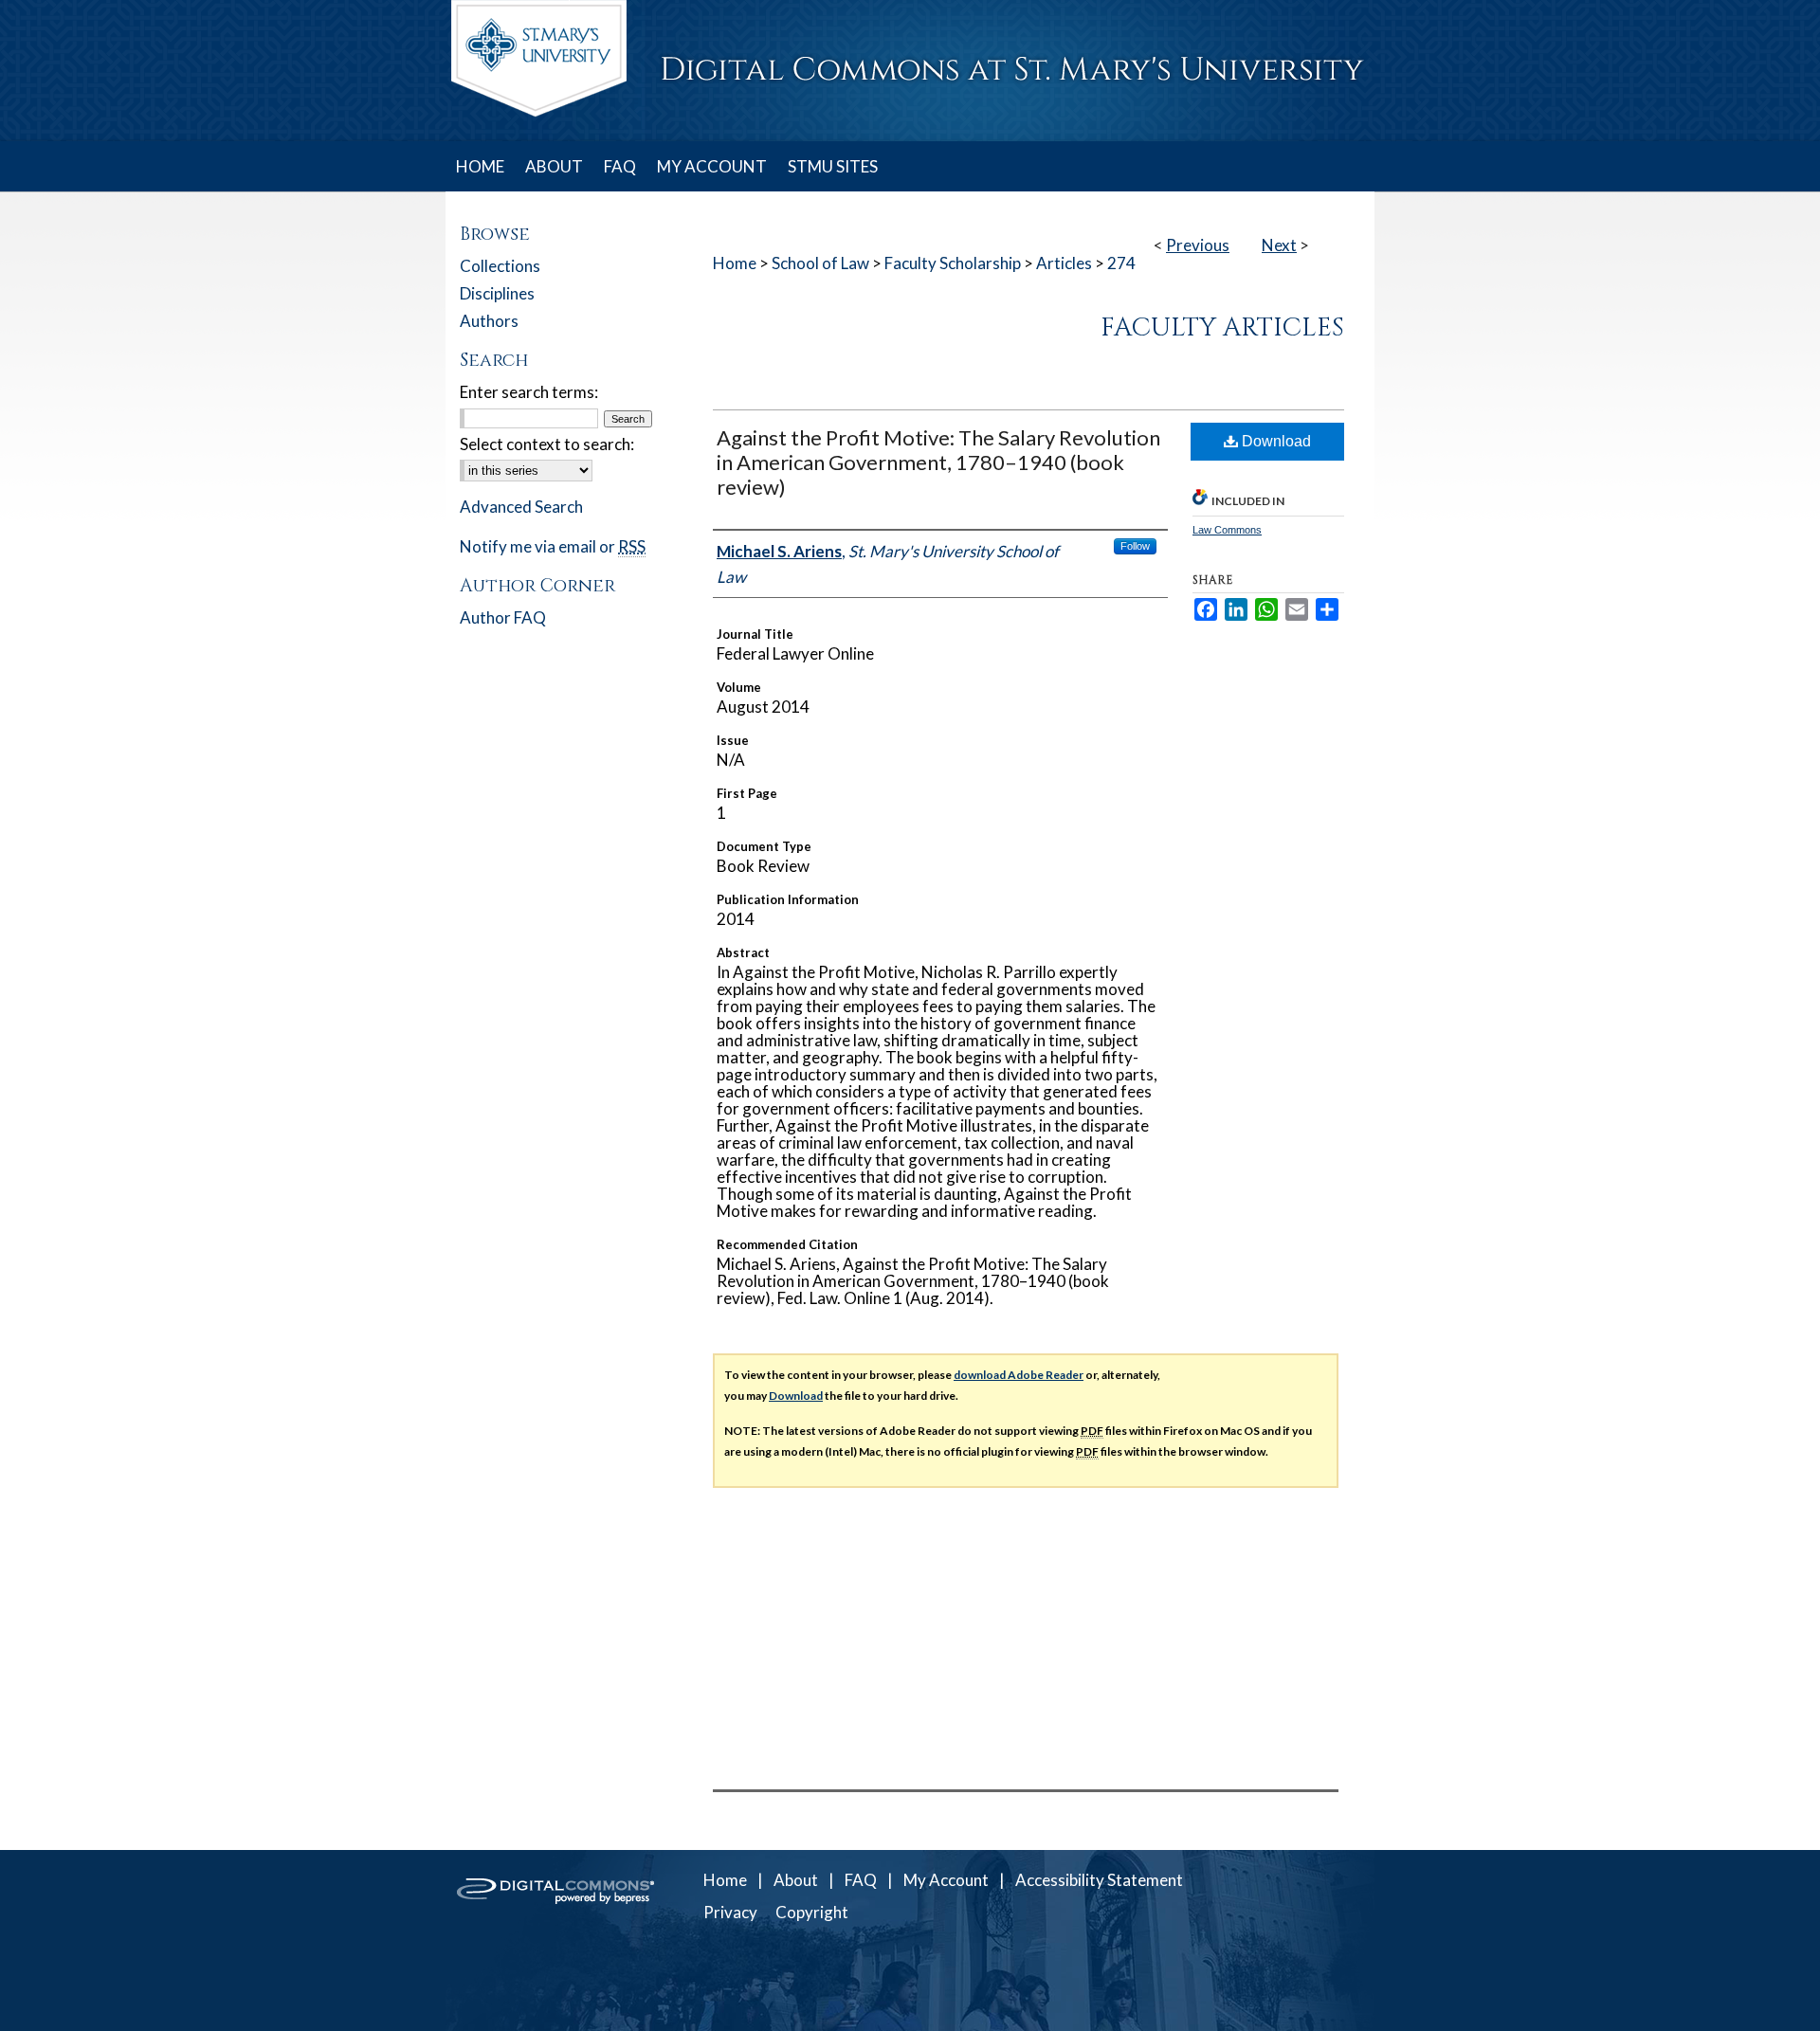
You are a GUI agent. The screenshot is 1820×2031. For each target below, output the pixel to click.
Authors (489, 321)
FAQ (861, 1880)
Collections (500, 266)
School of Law (820, 263)
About (796, 1880)
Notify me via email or (553, 546)
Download (1274, 441)
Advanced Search (521, 507)
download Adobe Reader (1019, 1375)
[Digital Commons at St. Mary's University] (910, 71)
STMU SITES (833, 166)
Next (1279, 245)
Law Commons (1227, 530)
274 (1121, 263)
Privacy (730, 1912)
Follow (1135, 546)
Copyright (812, 1912)
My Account (946, 1880)
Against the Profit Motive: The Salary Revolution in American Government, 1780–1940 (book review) (938, 462)
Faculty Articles (1222, 328)
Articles (1064, 263)
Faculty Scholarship (953, 263)
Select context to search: (547, 444)
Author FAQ (503, 617)
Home (735, 263)
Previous (1198, 245)
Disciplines (497, 293)
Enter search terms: (529, 392)
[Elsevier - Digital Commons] (559, 1940)
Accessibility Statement (1099, 1880)
